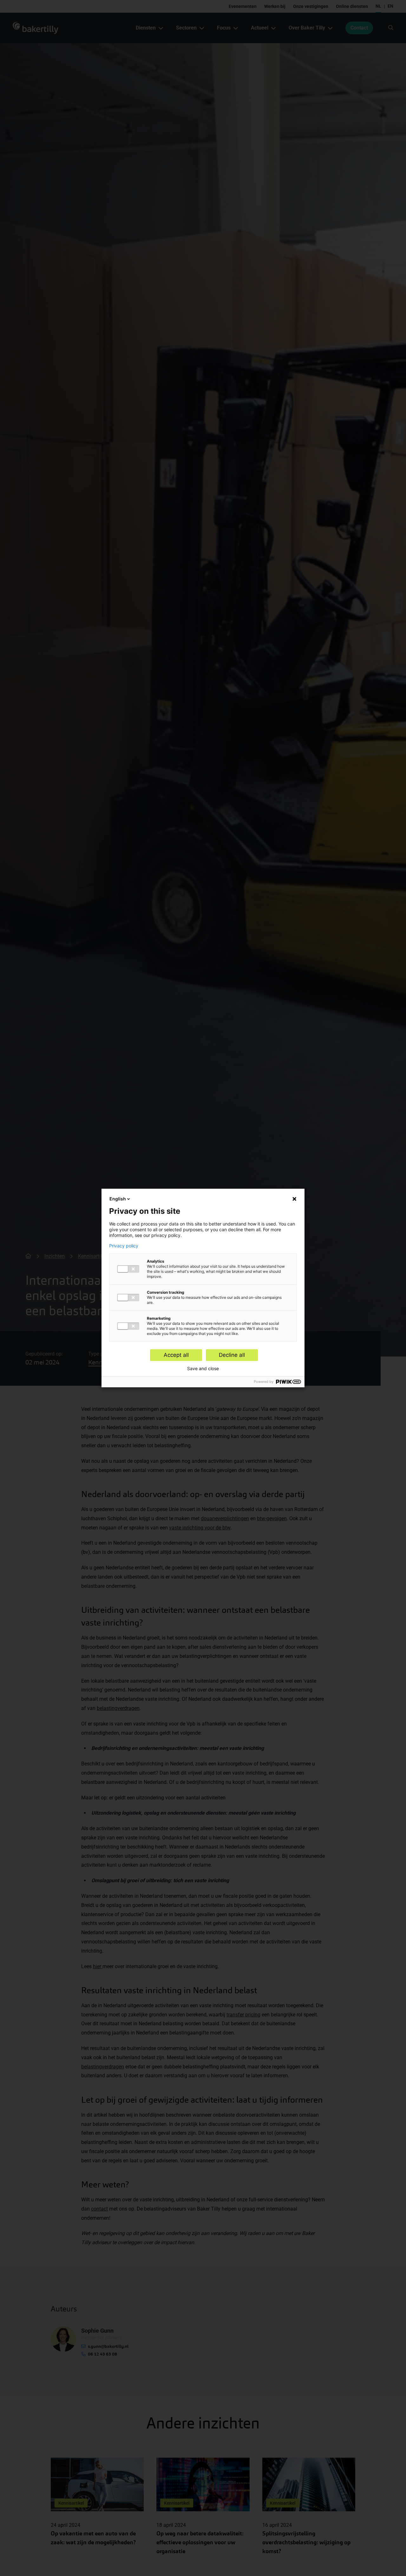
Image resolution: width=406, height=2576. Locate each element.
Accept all (176, 1355)
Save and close (203, 1369)
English (118, 1199)
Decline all (232, 1355)
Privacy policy (124, 1246)
